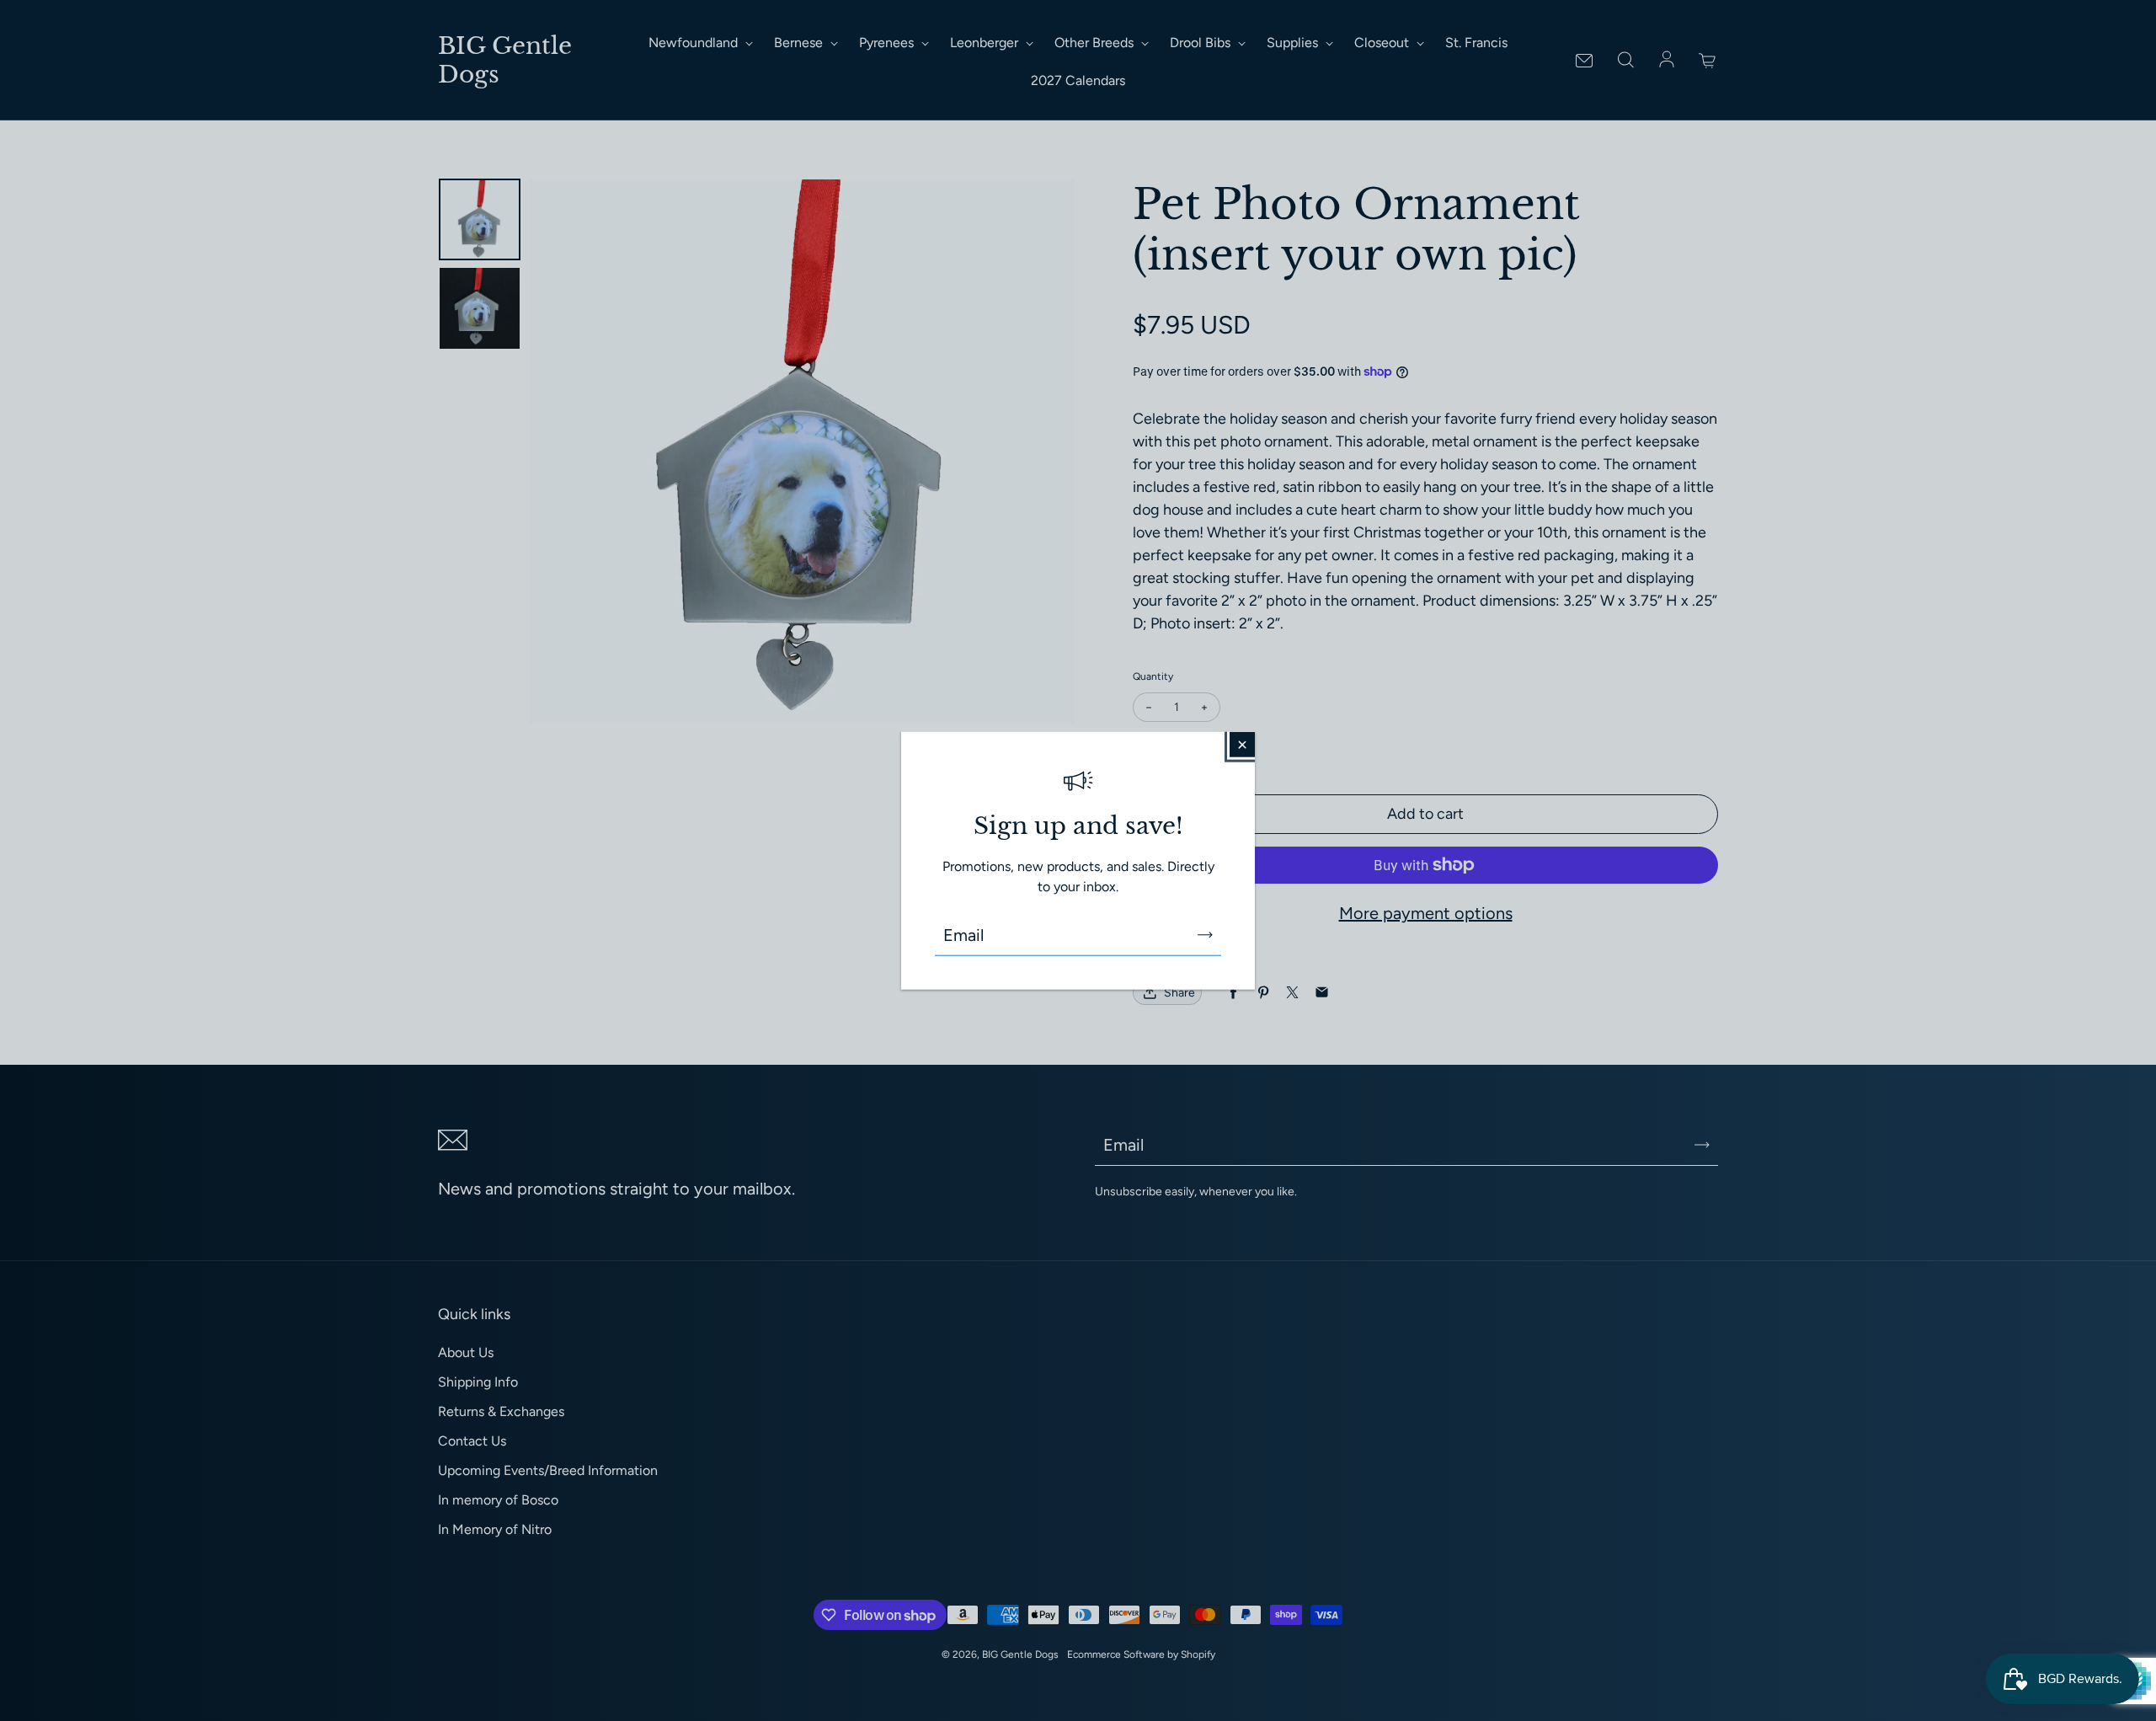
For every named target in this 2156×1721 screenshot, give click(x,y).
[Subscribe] (1205, 935)
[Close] (1242, 744)
